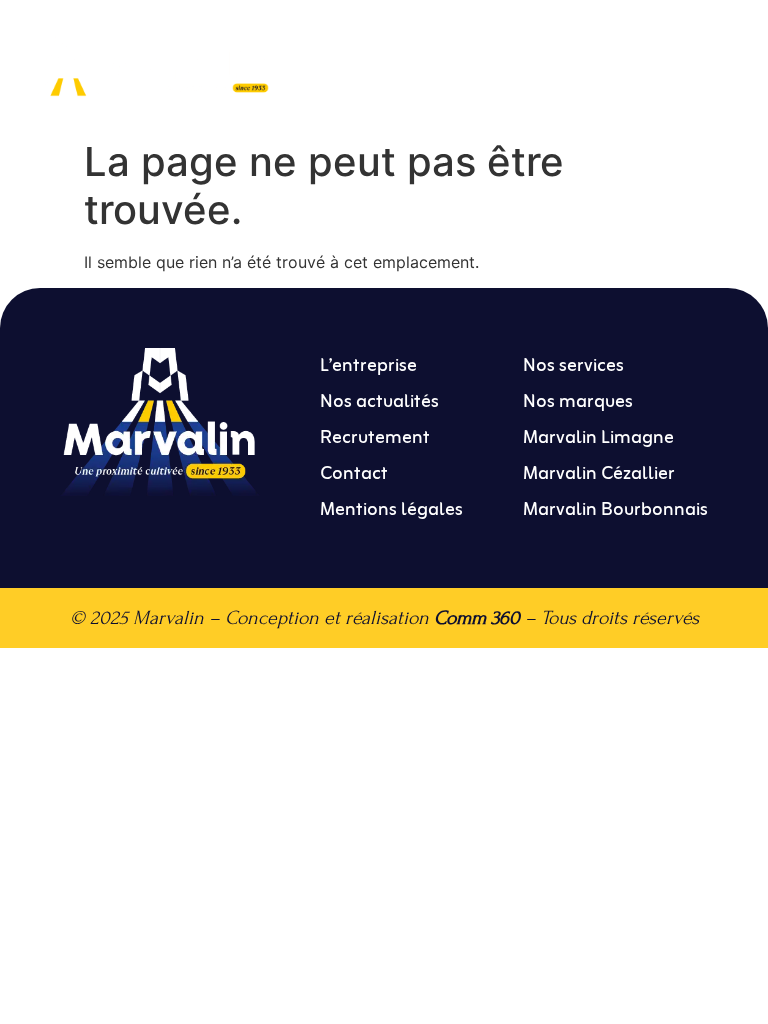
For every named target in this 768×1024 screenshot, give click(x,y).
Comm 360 (477, 617)
